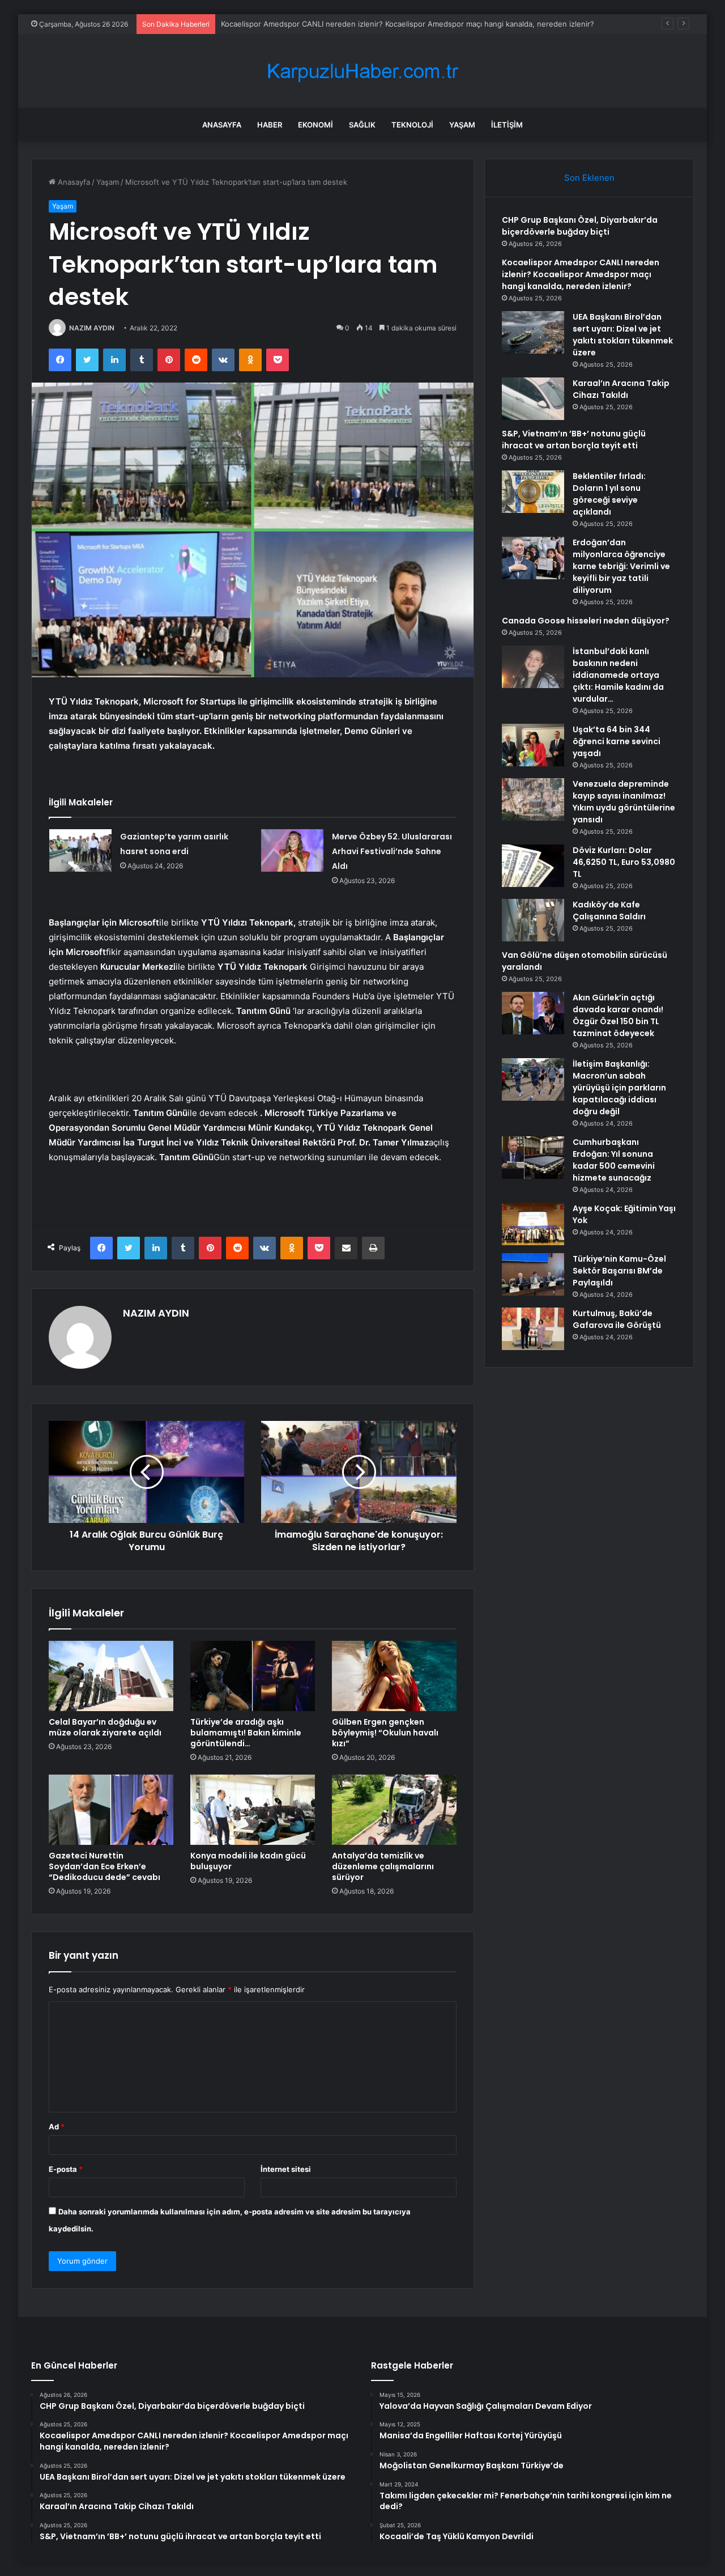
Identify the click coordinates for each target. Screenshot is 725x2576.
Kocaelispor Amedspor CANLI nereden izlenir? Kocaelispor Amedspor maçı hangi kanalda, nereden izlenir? (408, 24)
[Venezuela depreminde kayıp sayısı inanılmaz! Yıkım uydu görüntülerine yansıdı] (533, 799)
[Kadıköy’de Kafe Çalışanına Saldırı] (533, 920)
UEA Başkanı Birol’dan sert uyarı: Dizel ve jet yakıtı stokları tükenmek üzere (623, 335)
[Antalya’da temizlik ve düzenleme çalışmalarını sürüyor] (394, 1810)
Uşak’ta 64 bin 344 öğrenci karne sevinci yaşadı (617, 741)
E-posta (66, 2169)
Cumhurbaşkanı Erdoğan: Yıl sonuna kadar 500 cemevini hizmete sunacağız (614, 1160)
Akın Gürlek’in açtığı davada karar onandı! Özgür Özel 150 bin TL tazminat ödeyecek (618, 1015)
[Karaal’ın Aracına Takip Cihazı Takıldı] (533, 399)
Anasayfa (222, 125)
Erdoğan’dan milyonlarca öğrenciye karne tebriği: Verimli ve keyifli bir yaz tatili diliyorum (621, 566)
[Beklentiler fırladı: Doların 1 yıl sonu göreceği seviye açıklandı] (533, 492)
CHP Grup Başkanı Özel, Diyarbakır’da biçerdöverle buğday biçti (580, 226)
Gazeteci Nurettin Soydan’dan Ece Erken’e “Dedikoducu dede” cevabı (105, 1866)
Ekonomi (315, 125)
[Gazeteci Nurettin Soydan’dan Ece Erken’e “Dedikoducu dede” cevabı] (111, 1810)
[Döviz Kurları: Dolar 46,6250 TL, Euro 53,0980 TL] (533, 866)
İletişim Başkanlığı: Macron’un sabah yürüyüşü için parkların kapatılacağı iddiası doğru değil (619, 1088)
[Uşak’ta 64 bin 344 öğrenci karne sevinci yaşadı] (533, 745)
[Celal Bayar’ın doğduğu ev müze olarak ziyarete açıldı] (111, 1676)
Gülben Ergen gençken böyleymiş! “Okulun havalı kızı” (385, 1733)
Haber (270, 125)
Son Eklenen (589, 178)
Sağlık (362, 125)
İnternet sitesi (286, 2169)
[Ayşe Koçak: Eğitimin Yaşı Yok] (533, 1224)
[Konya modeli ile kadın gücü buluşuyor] (253, 1810)
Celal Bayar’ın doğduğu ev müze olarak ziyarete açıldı (105, 1727)
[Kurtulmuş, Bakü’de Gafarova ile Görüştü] (533, 1329)
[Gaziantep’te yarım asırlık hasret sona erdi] (80, 850)
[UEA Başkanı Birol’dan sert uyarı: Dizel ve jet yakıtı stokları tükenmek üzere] (533, 332)
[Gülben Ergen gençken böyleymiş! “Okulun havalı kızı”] (394, 1676)
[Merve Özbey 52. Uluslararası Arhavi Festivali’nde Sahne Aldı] (292, 850)
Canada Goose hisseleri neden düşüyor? (586, 621)
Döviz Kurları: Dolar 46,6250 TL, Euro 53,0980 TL (624, 862)
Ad (57, 2127)
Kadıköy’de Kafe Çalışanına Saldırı (609, 911)
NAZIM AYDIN (92, 328)
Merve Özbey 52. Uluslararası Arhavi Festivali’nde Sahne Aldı (392, 851)
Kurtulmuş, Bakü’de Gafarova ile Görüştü (617, 1319)
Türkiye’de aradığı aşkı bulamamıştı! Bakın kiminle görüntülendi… (246, 1733)
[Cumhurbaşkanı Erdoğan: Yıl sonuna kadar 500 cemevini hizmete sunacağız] (533, 1158)
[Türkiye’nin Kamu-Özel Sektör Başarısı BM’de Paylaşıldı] (533, 1274)
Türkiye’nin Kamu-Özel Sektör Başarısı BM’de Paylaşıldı (619, 1271)
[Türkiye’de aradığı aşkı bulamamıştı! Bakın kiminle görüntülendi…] (253, 1676)
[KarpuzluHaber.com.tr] (362, 71)
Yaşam (462, 125)
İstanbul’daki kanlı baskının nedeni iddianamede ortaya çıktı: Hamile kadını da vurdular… (618, 675)
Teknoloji (412, 125)
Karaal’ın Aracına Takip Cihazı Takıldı (621, 389)
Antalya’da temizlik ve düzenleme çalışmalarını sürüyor (383, 1866)
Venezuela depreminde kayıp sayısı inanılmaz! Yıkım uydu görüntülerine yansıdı (624, 802)
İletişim (507, 125)
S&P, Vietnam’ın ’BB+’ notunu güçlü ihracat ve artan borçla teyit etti (574, 440)
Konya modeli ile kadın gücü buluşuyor (248, 1861)
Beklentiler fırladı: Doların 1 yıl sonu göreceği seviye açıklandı (609, 494)
